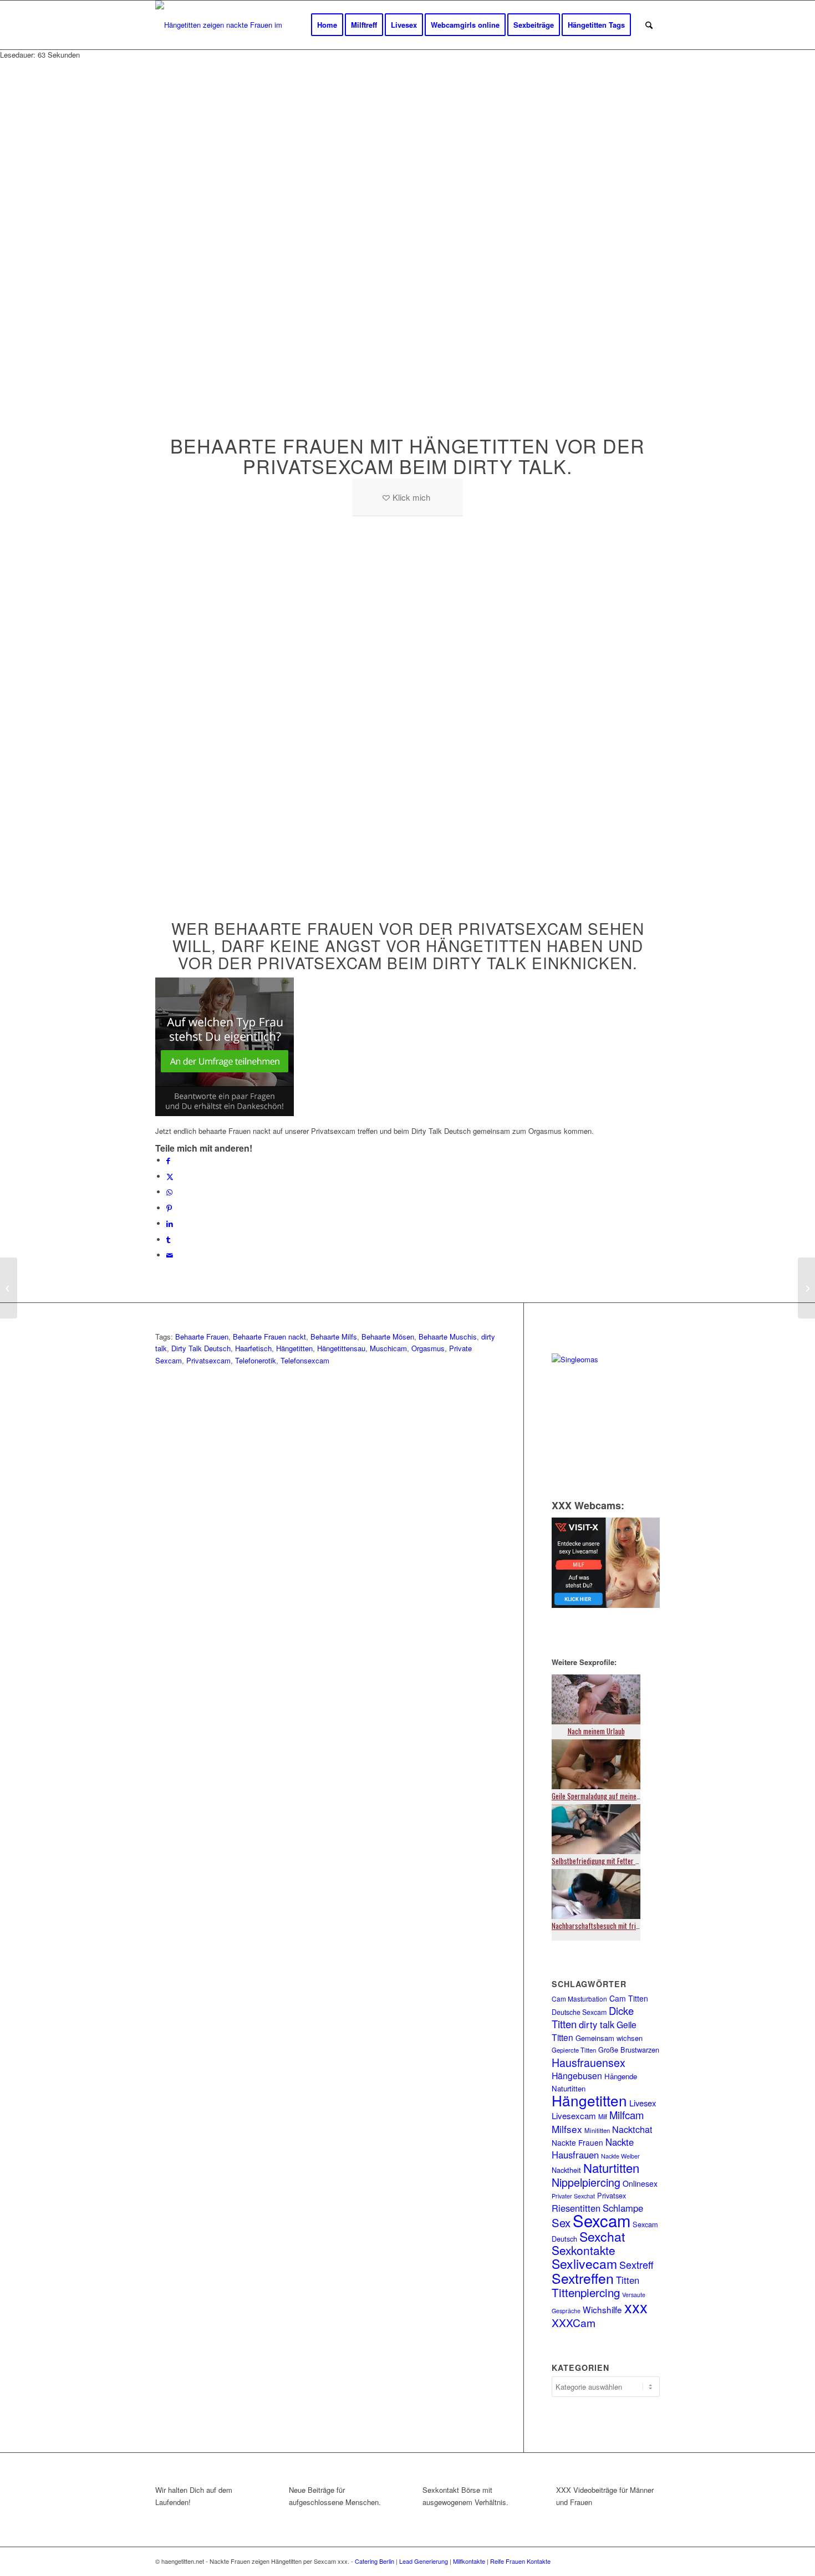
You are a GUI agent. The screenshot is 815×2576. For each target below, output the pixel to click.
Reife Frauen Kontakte (520, 2561)
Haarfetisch (253, 1348)
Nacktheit (566, 2170)
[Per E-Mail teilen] (170, 1255)
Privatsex (612, 2195)
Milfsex (567, 2129)
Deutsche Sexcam (579, 2012)
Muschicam (388, 1348)
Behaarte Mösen (388, 1337)
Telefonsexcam (305, 1360)
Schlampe (623, 2208)
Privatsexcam (208, 1360)
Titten (628, 2280)
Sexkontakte (584, 2250)
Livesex (643, 2103)
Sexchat (602, 2236)
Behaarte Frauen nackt (269, 1337)
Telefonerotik (256, 1360)
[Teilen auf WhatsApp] (169, 1192)
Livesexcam (574, 2116)
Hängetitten (294, 1348)
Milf (603, 2116)
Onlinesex (640, 2183)
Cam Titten (629, 1998)
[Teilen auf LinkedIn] (170, 1223)
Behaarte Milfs (334, 1337)
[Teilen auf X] (170, 1176)
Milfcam (626, 2115)
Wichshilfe (602, 2309)
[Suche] (649, 25)
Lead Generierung (424, 2561)
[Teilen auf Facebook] (168, 1160)
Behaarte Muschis (448, 1337)
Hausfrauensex (589, 2062)
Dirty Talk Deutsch (201, 1348)
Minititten (597, 2130)
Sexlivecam (584, 2264)
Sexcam (602, 2220)
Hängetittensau (341, 1348)
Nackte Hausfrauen (593, 2148)
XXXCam (574, 2322)
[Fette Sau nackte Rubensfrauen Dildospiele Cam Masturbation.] (806, 1288)
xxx (636, 2307)
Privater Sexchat (573, 2196)
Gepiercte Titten (574, 2050)
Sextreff (636, 2264)
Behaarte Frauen (202, 1337)
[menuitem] (327, 25)
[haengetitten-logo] (228, 25)
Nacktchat (632, 2129)
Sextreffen (583, 2278)
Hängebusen (577, 2076)
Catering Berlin (375, 2561)
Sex (561, 2223)
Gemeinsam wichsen (609, 2038)
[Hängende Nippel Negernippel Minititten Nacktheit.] (9, 1288)
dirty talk (597, 2024)
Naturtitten (611, 2167)
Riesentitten (576, 2208)
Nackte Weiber (620, 2156)
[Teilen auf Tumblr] (168, 1239)
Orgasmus (428, 1348)
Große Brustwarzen (629, 2050)
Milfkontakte (469, 2561)
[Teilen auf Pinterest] (169, 1208)
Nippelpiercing (586, 2182)
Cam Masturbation (579, 1999)
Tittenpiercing (586, 2292)
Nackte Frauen (577, 2142)
